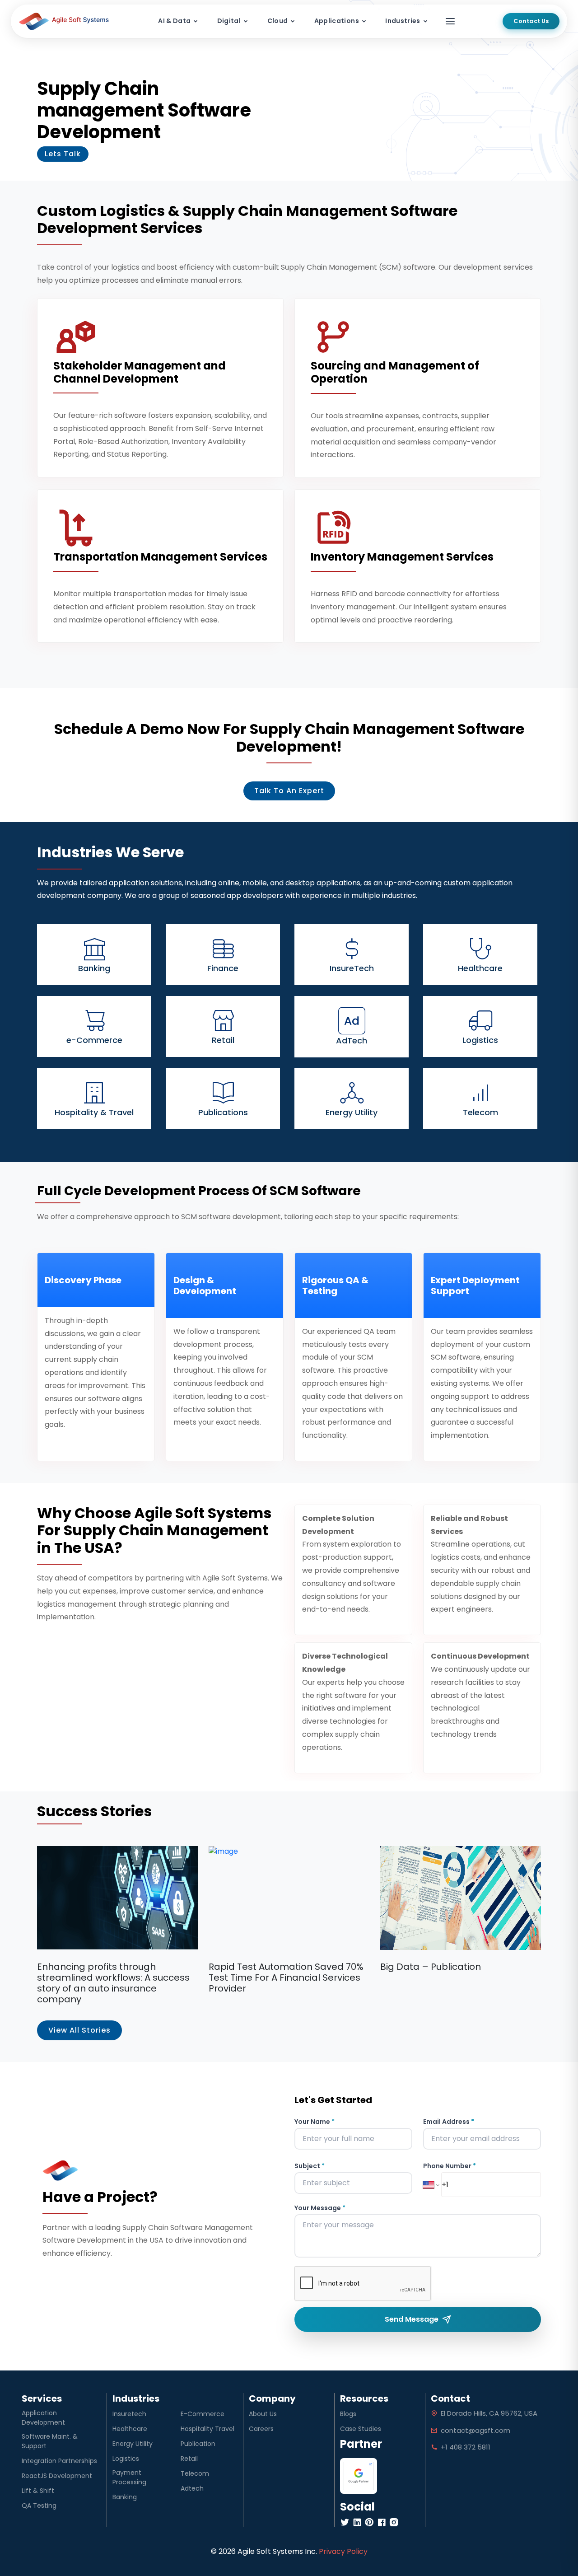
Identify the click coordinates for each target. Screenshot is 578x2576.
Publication (198, 2444)
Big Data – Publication (431, 1967)
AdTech (352, 1040)
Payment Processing (129, 2477)
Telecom (480, 1112)
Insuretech (129, 2414)
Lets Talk (63, 154)
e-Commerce (94, 1040)
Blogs (348, 2414)
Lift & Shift (38, 2491)
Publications (223, 1112)
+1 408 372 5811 (466, 2447)
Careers (261, 2429)
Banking (94, 968)
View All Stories (79, 2030)
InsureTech (352, 968)
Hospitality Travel (207, 2429)
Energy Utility (352, 1112)
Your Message (320, 2208)
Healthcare (480, 968)
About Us (263, 2414)
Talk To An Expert (289, 791)
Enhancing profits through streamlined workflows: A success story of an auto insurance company (113, 1983)
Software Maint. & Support (50, 2441)
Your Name (315, 2122)
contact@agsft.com (475, 2430)
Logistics (480, 1040)
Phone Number (450, 2166)
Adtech (192, 2488)
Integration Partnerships (59, 2461)
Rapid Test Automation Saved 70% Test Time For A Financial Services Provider (286, 1978)
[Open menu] (450, 21)
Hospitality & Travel (94, 1112)
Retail (223, 1040)
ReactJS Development (57, 2476)
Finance (223, 968)
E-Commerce (203, 2414)
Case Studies (361, 2429)
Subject (310, 2166)
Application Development (43, 2418)
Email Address (449, 2122)
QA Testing (39, 2506)
